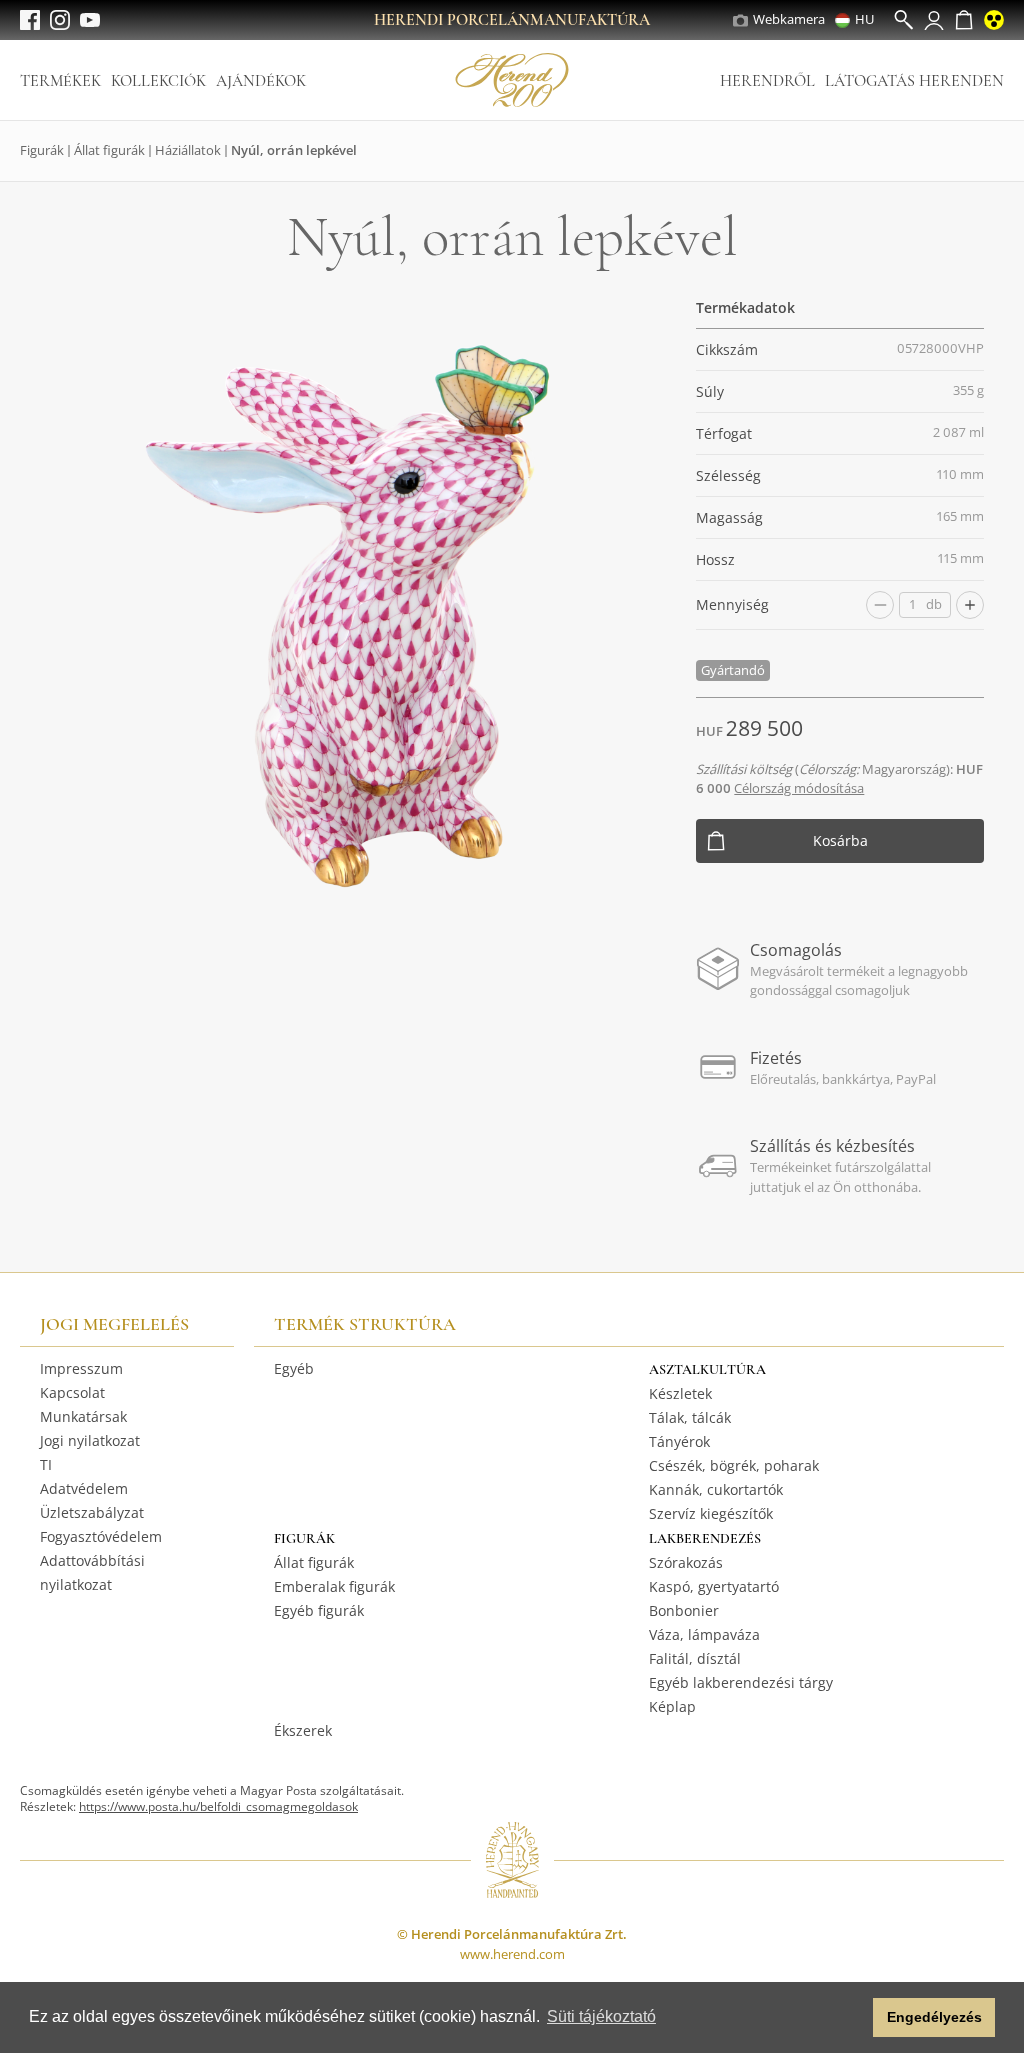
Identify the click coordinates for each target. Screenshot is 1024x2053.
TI (46, 1464)
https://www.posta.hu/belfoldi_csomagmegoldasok (218, 1806)
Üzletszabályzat (92, 1512)
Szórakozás (686, 1562)
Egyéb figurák (319, 1610)
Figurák (42, 150)
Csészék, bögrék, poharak (734, 1465)
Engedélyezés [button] (934, 2017)
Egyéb (294, 1368)
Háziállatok (188, 150)
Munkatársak (83, 1416)
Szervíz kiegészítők (711, 1513)
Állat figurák (109, 150)
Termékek (60, 81)
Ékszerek (303, 1730)
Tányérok (679, 1441)
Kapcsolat (72, 1392)
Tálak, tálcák (690, 1417)
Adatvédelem (84, 1488)
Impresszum (81, 1368)
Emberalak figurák (334, 1586)
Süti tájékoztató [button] (601, 2016)
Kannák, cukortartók (716, 1489)
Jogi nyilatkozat (90, 1440)
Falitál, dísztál (695, 1658)
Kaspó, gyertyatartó (714, 1586)
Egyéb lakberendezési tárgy (741, 1682)
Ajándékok (261, 81)
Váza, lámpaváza (704, 1634)
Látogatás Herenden (914, 81)
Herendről (767, 81)
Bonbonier (684, 1610)
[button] (852, 2018)
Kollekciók (158, 81)
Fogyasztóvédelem (101, 1536)
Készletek (680, 1393)
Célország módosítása (799, 788)
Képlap (672, 1706)
